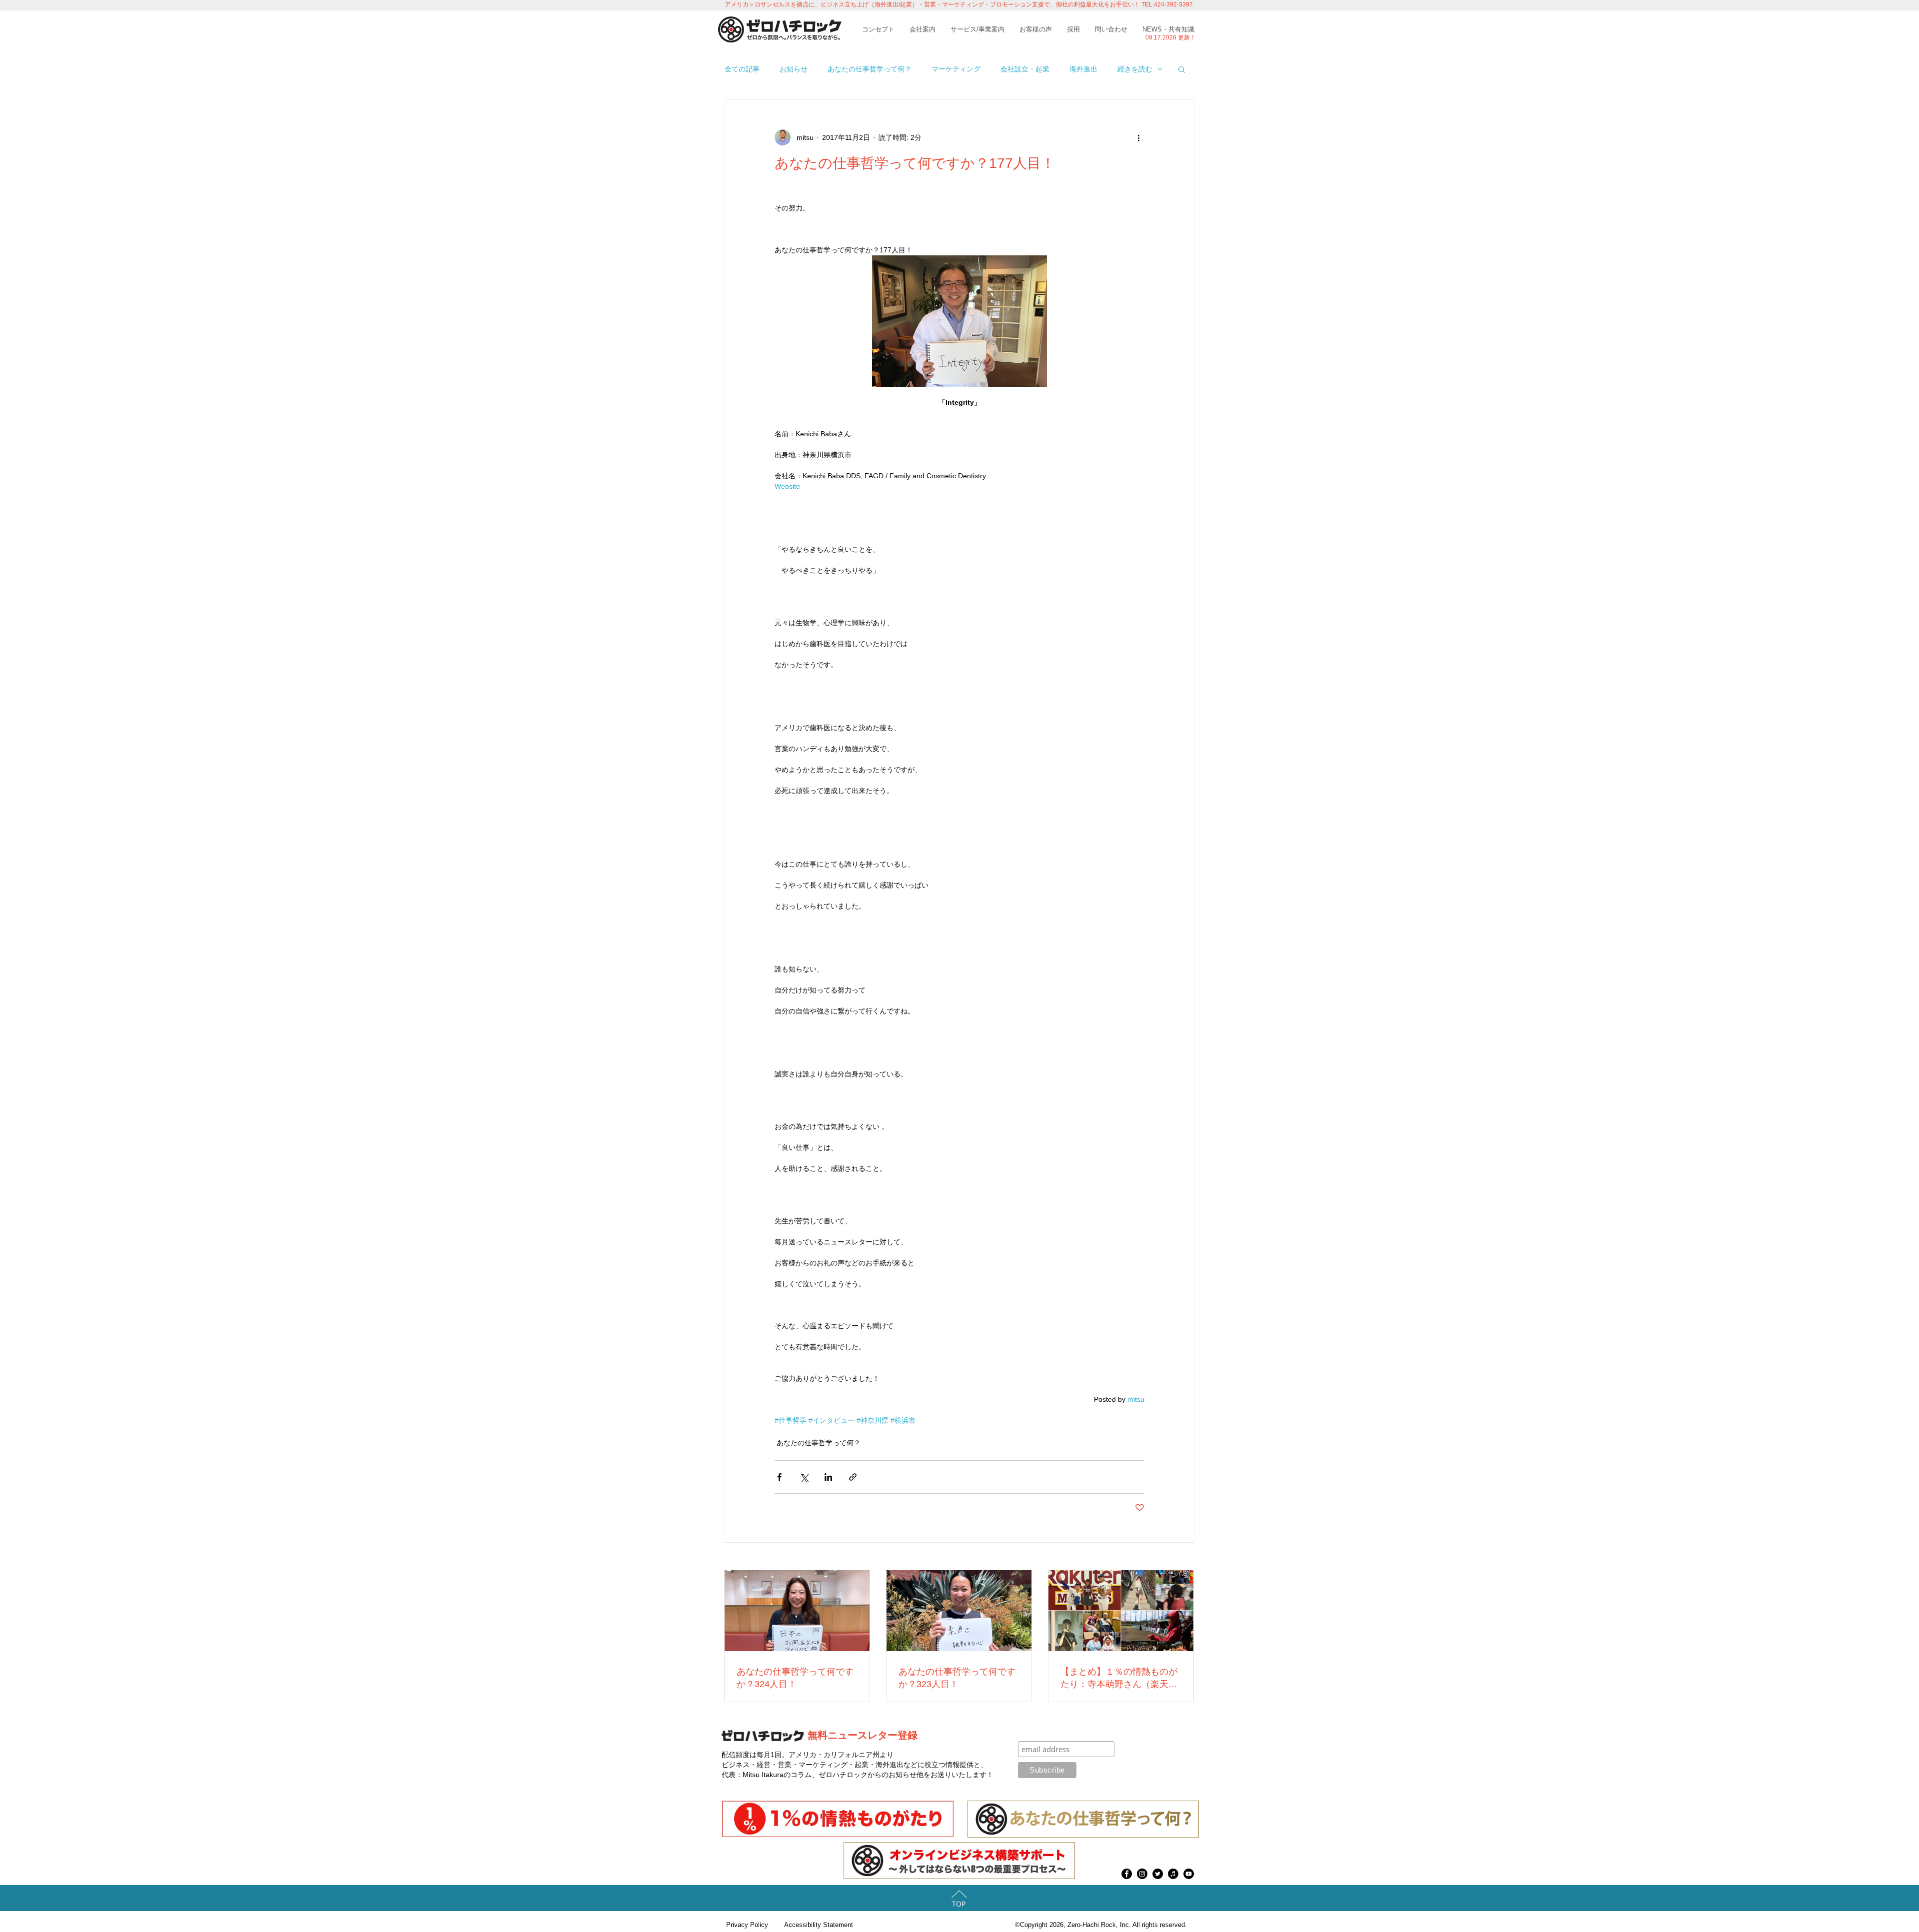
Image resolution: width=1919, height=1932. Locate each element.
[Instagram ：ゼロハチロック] (1142, 1874)
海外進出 (1083, 69)
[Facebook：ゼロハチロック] (1127, 1874)
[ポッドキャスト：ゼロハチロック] (1173, 1874)
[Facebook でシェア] (779, 1477)
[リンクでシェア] (853, 1477)
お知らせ (794, 69)
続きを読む (1135, 69)
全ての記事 (742, 69)
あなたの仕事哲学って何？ (870, 69)
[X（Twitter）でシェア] (804, 1477)
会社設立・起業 (1025, 69)
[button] (1182, 69)
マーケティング (956, 69)
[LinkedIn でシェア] (828, 1477)
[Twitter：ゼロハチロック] (1158, 1874)
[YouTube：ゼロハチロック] (1189, 1874)
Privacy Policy (747, 1925)
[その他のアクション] (1138, 137)
